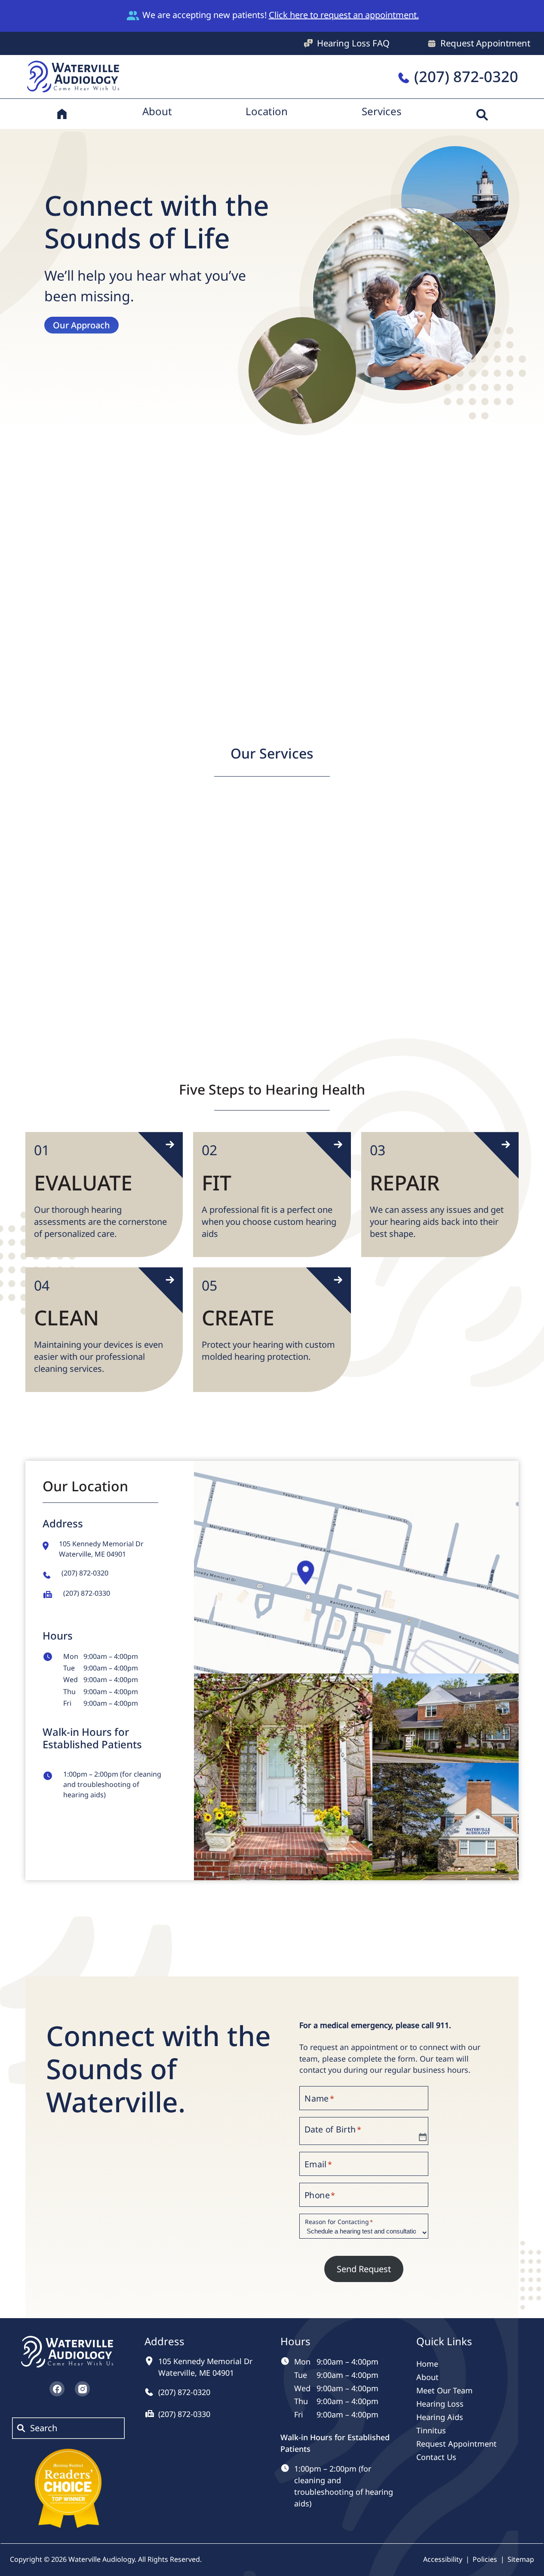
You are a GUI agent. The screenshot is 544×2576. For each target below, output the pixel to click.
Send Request (364, 2269)
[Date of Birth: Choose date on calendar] (423, 2137)
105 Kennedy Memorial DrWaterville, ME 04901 (101, 1549)
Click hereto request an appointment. (344, 15)
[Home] (62, 114)
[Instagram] (82, 2389)
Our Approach (81, 325)
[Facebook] (57, 2389)
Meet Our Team (106, 654)
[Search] (482, 114)
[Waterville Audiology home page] (74, 75)
